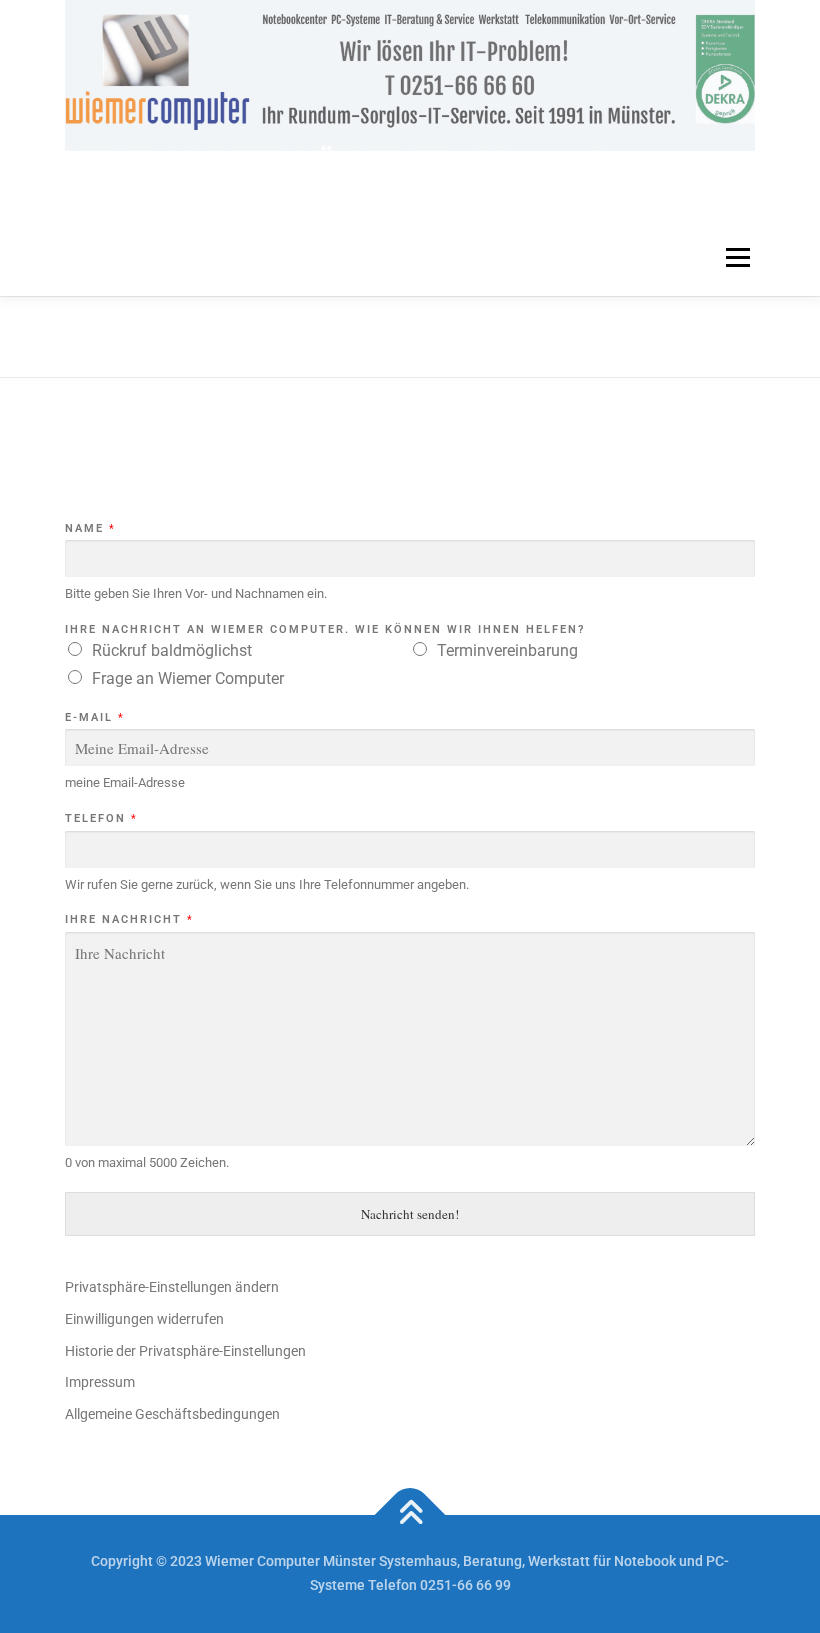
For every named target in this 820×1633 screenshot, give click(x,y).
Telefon (100, 818)
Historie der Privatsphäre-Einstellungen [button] (185, 1351)
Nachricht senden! (410, 1214)
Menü (736, 258)
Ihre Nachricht (128, 919)
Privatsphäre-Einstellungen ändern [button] (172, 1287)
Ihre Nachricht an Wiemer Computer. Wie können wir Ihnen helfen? (325, 629)
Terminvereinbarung (507, 650)
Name (89, 528)
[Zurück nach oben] (410, 1515)
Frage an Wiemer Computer (188, 678)
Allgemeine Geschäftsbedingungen (172, 1414)
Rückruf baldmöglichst (172, 650)
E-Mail (94, 717)
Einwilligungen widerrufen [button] (144, 1319)
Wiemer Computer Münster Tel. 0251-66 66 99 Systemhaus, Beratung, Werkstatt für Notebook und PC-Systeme (396, 184)
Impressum (100, 1382)
